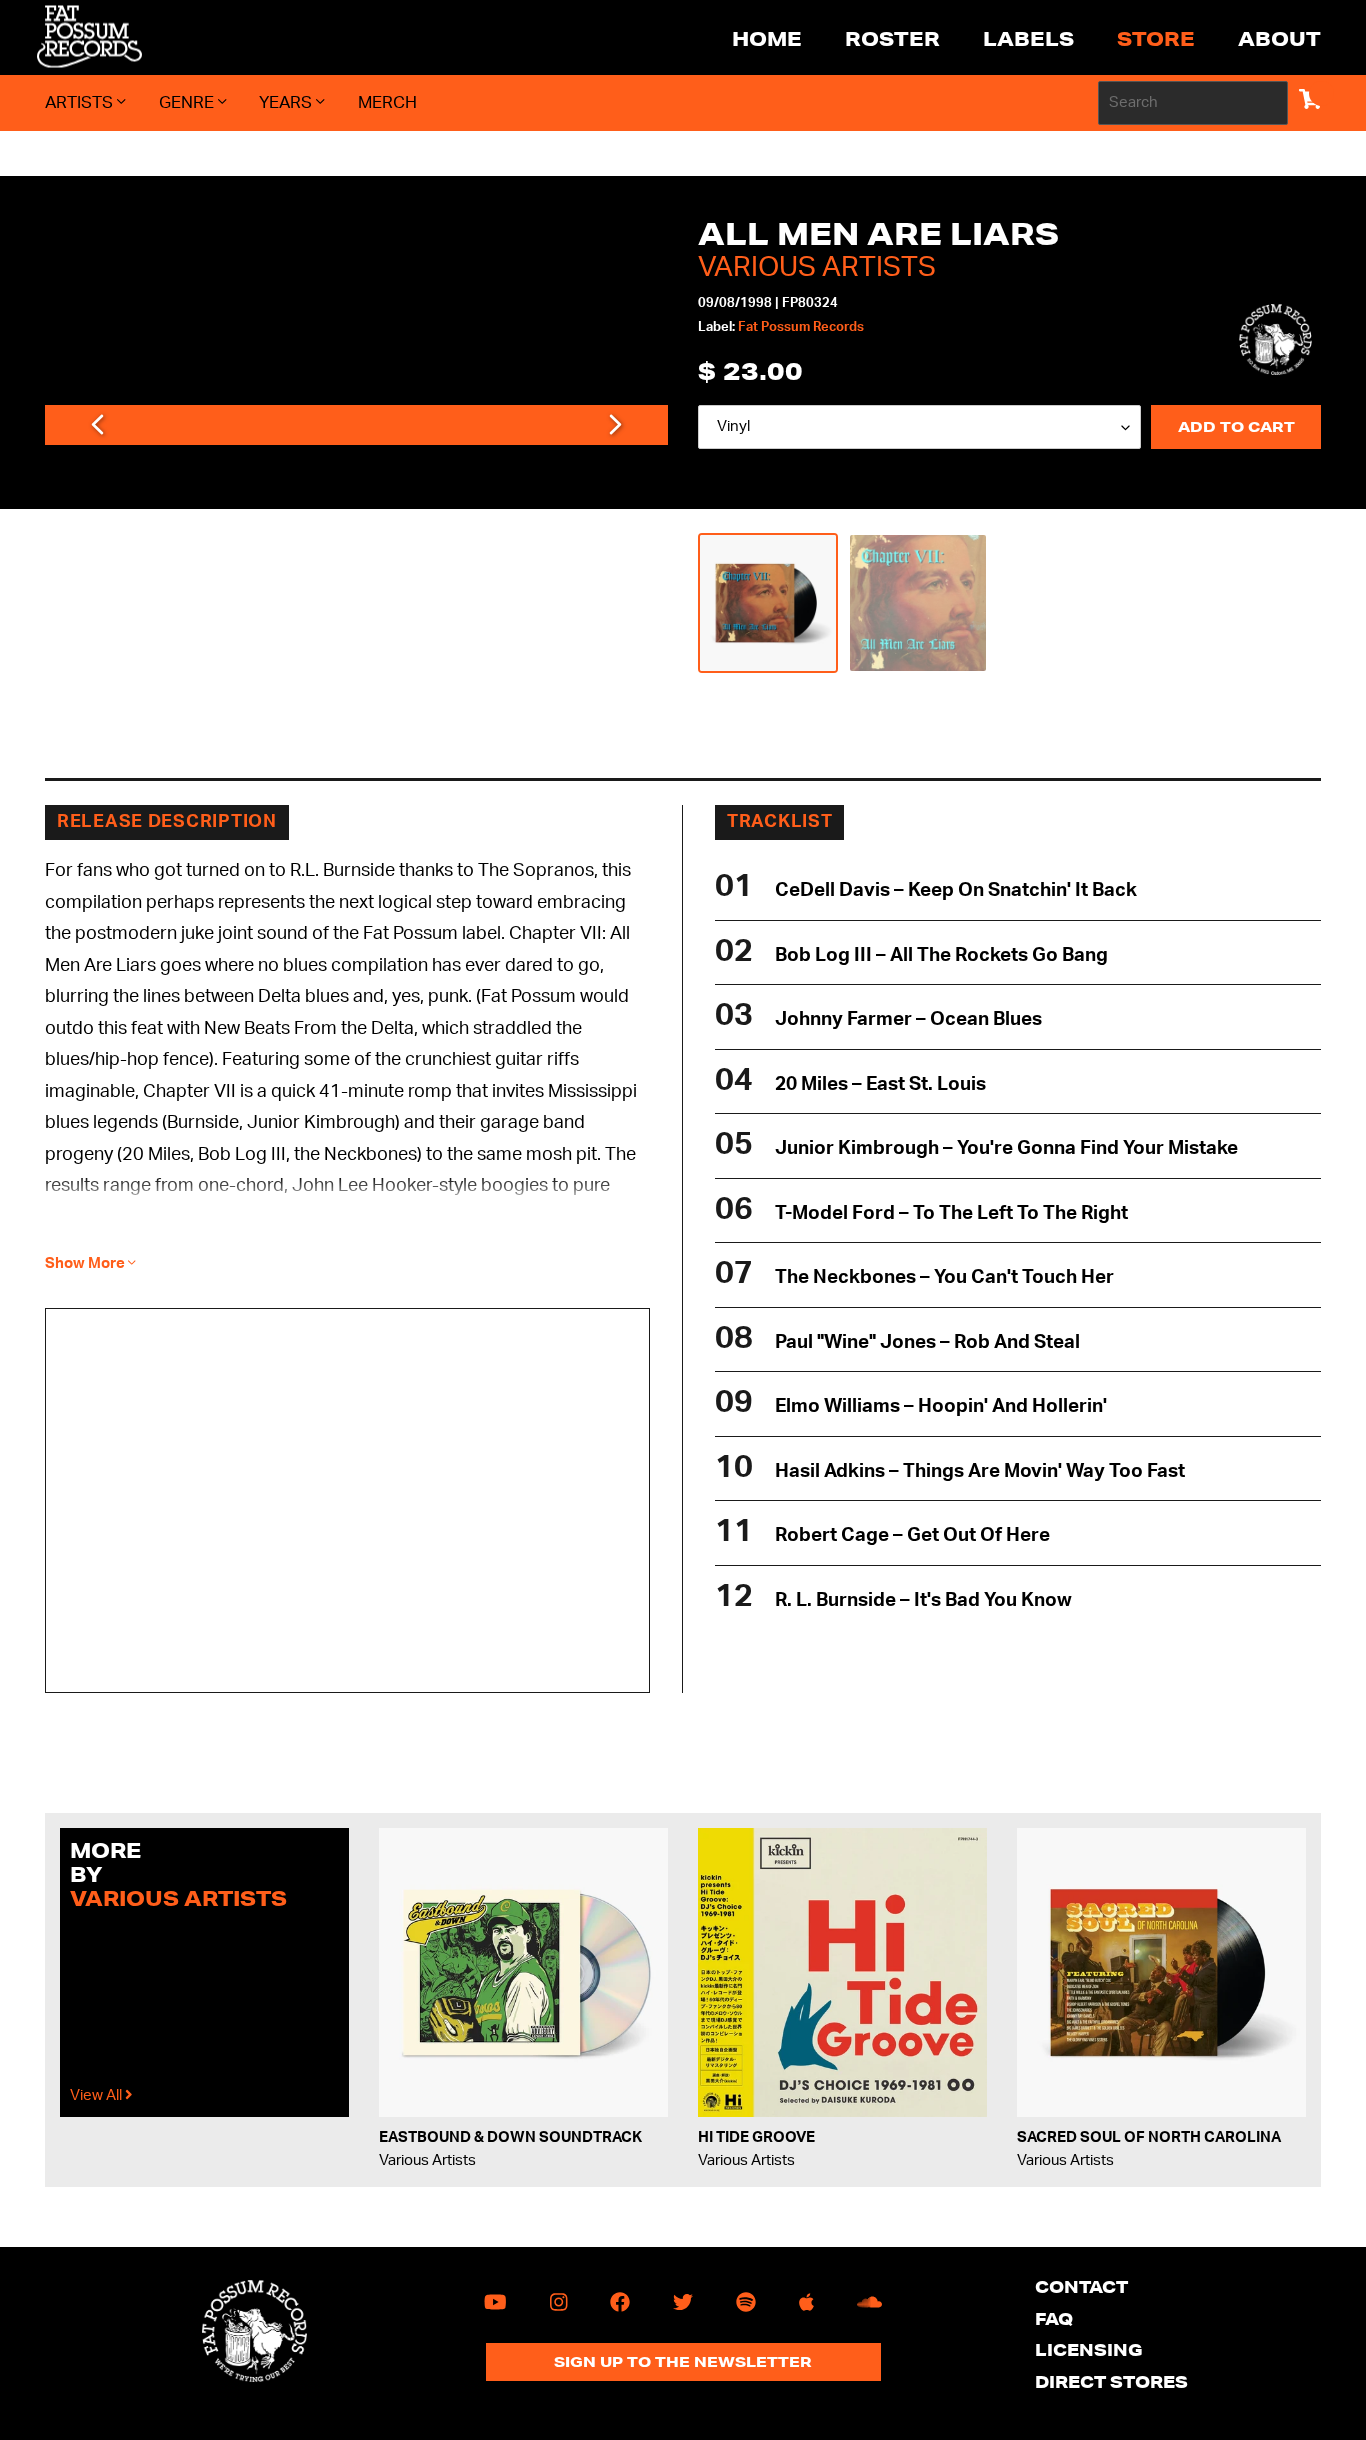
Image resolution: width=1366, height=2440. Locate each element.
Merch (387, 102)
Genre (188, 102)
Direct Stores (1111, 2381)
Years (287, 102)
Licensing (1089, 2349)
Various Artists (817, 267)
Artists (81, 102)
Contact (1081, 2286)
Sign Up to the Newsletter (683, 2362)
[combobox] (1193, 103)
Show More (86, 1263)
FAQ (1054, 2318)
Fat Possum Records (801, 327)
